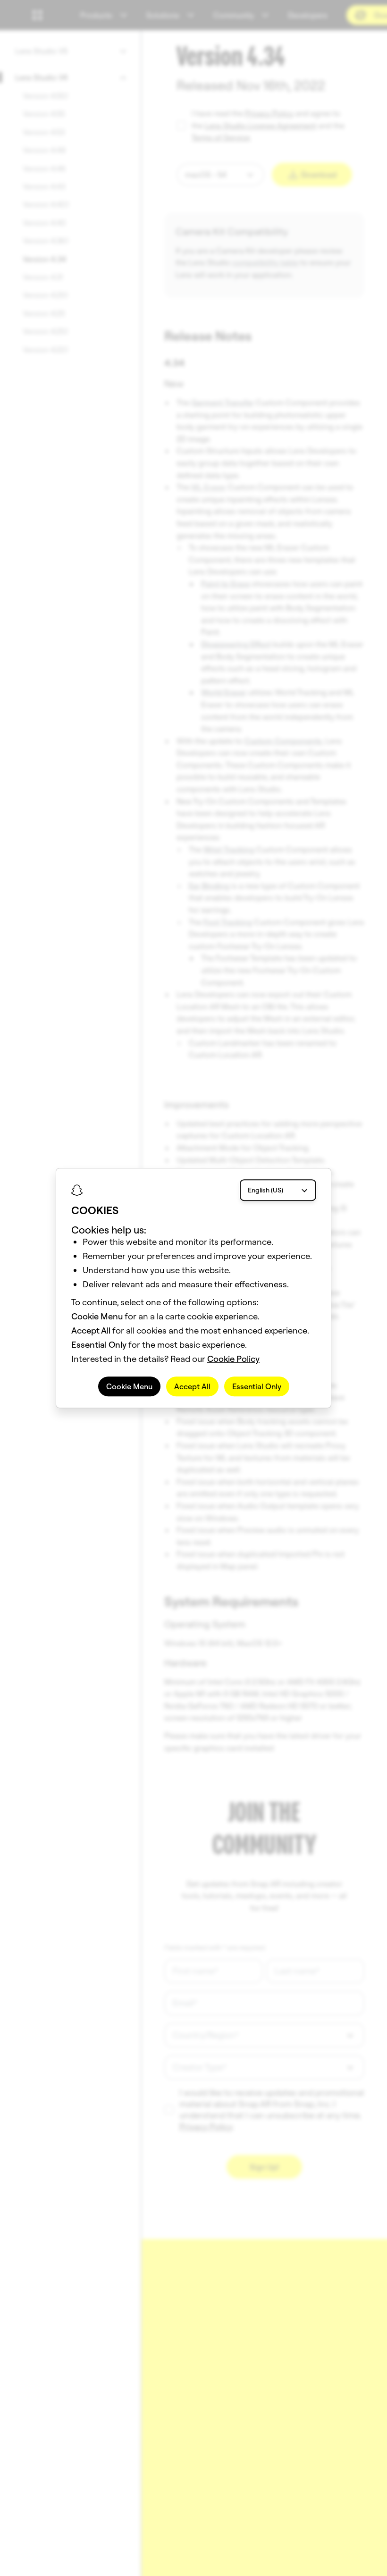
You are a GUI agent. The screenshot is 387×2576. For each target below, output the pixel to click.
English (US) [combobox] (265, 1190)
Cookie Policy (233, 1359)
